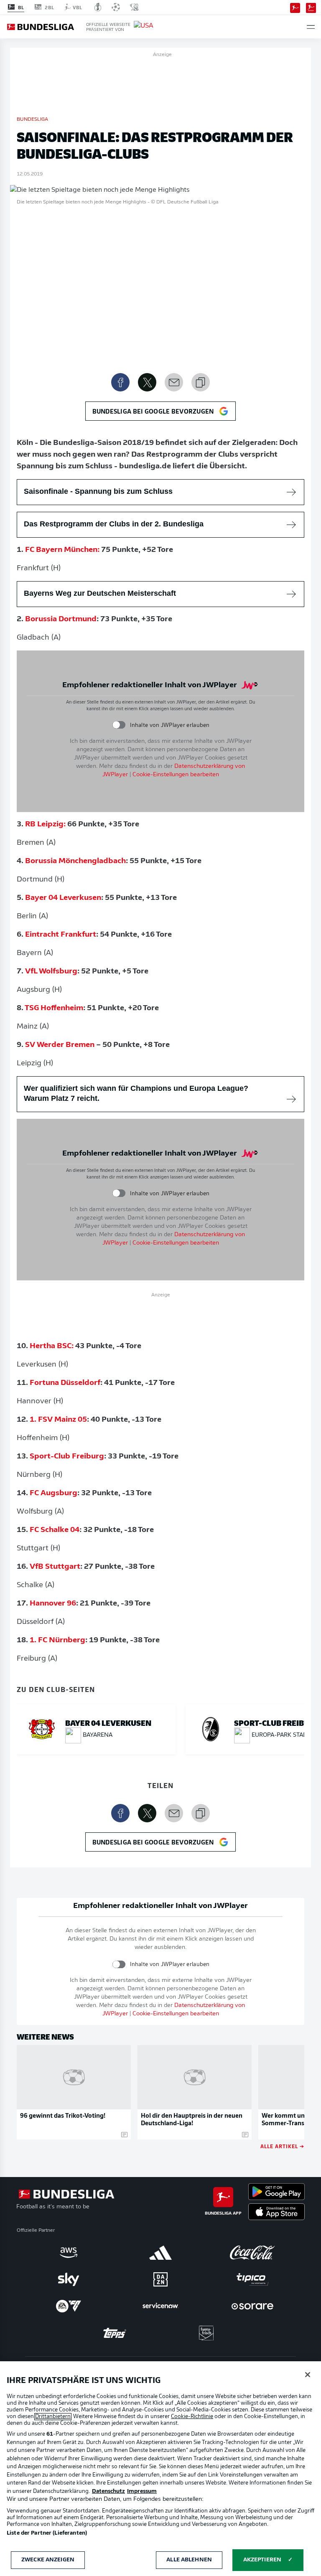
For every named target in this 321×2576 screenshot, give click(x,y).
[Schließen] (308, 2375)
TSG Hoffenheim (54, 1009)
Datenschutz (108, 2491)
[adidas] (160, 2253)
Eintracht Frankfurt (61, 935)
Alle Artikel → (282, 2146)
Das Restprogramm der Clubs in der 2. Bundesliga (114, 524)
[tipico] (252, 2279)
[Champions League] (116, 7)
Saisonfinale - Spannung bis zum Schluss (98, 491)
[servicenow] (160, 2306)
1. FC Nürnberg (57, 1641)
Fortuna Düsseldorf (65, 1383)
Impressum (142, 2491)
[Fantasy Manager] (311, 7)
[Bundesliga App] (295, 7)
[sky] (69, 2279)
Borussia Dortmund (61, 620)
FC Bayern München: (62, 550)
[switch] (119, 725)
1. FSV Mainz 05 (58, 1420)
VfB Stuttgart (55, 1567)
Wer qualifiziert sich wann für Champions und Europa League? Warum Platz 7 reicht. (136, 1093)
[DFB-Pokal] (98, 7)
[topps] (115, 2333)
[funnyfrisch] (206, 2333)
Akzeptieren (262, 2560)
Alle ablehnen (189, 2560)
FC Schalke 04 (55, 1530)
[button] (311, 27)
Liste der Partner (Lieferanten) (47, 2533)
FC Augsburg (53, 1494)
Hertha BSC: (52, 1346)
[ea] (69, 2306)
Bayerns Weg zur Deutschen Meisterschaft (100, 593)
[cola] (252, 2253)
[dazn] (160, 2279)
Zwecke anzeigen (48, 2560)
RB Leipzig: (45, 825)
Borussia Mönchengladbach (75, 861)
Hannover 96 (53, 1604)
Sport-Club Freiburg (67, 1457)
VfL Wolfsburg (51, 972)
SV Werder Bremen (60, 1045)
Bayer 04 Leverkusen (63, 898)
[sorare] (252, 2306)
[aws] (69, 2253)
